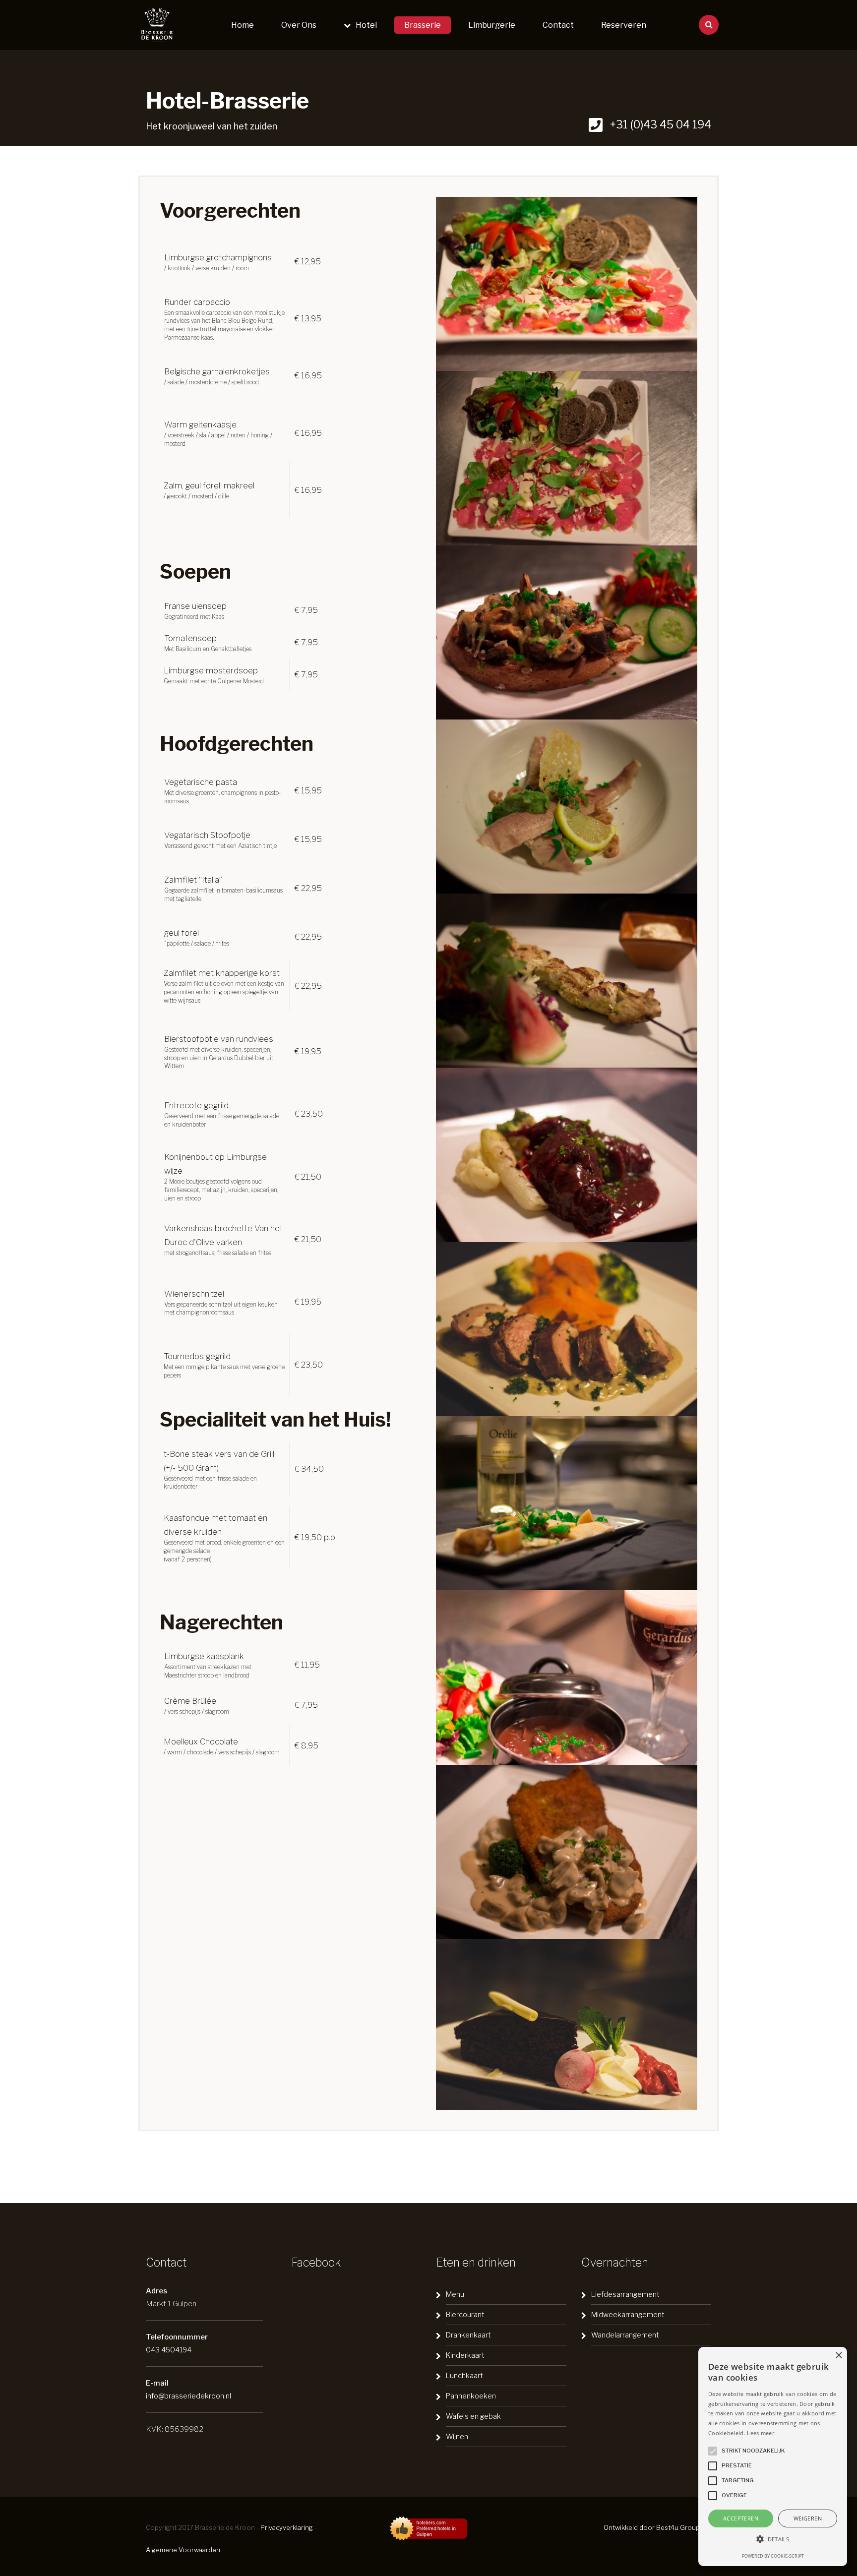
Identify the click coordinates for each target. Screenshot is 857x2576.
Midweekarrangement (628, 2314)
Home (243, 25)
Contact (558, 25)
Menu (455, 2294)
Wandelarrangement (625, 2335)
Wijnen (457, 2436)
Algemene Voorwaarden (183, 2550)
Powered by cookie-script (773, 2556)
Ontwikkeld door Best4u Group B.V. (657, 2527)
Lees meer (761, 2433)
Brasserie (423, 25)
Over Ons (299, 25)
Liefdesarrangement (625, 2294)
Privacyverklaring (287, 2527)
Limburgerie (492, 25)
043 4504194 (169, 2350)
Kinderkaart (465, 2355)
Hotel (366, 25)
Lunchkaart (464, 2375)
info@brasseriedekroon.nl (188, 2396)
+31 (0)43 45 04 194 (659, 124)
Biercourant (465, 2314)
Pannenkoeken (471, 2396)
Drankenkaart (468, 2335)
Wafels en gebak (473, 2416)
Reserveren (624, 25)
